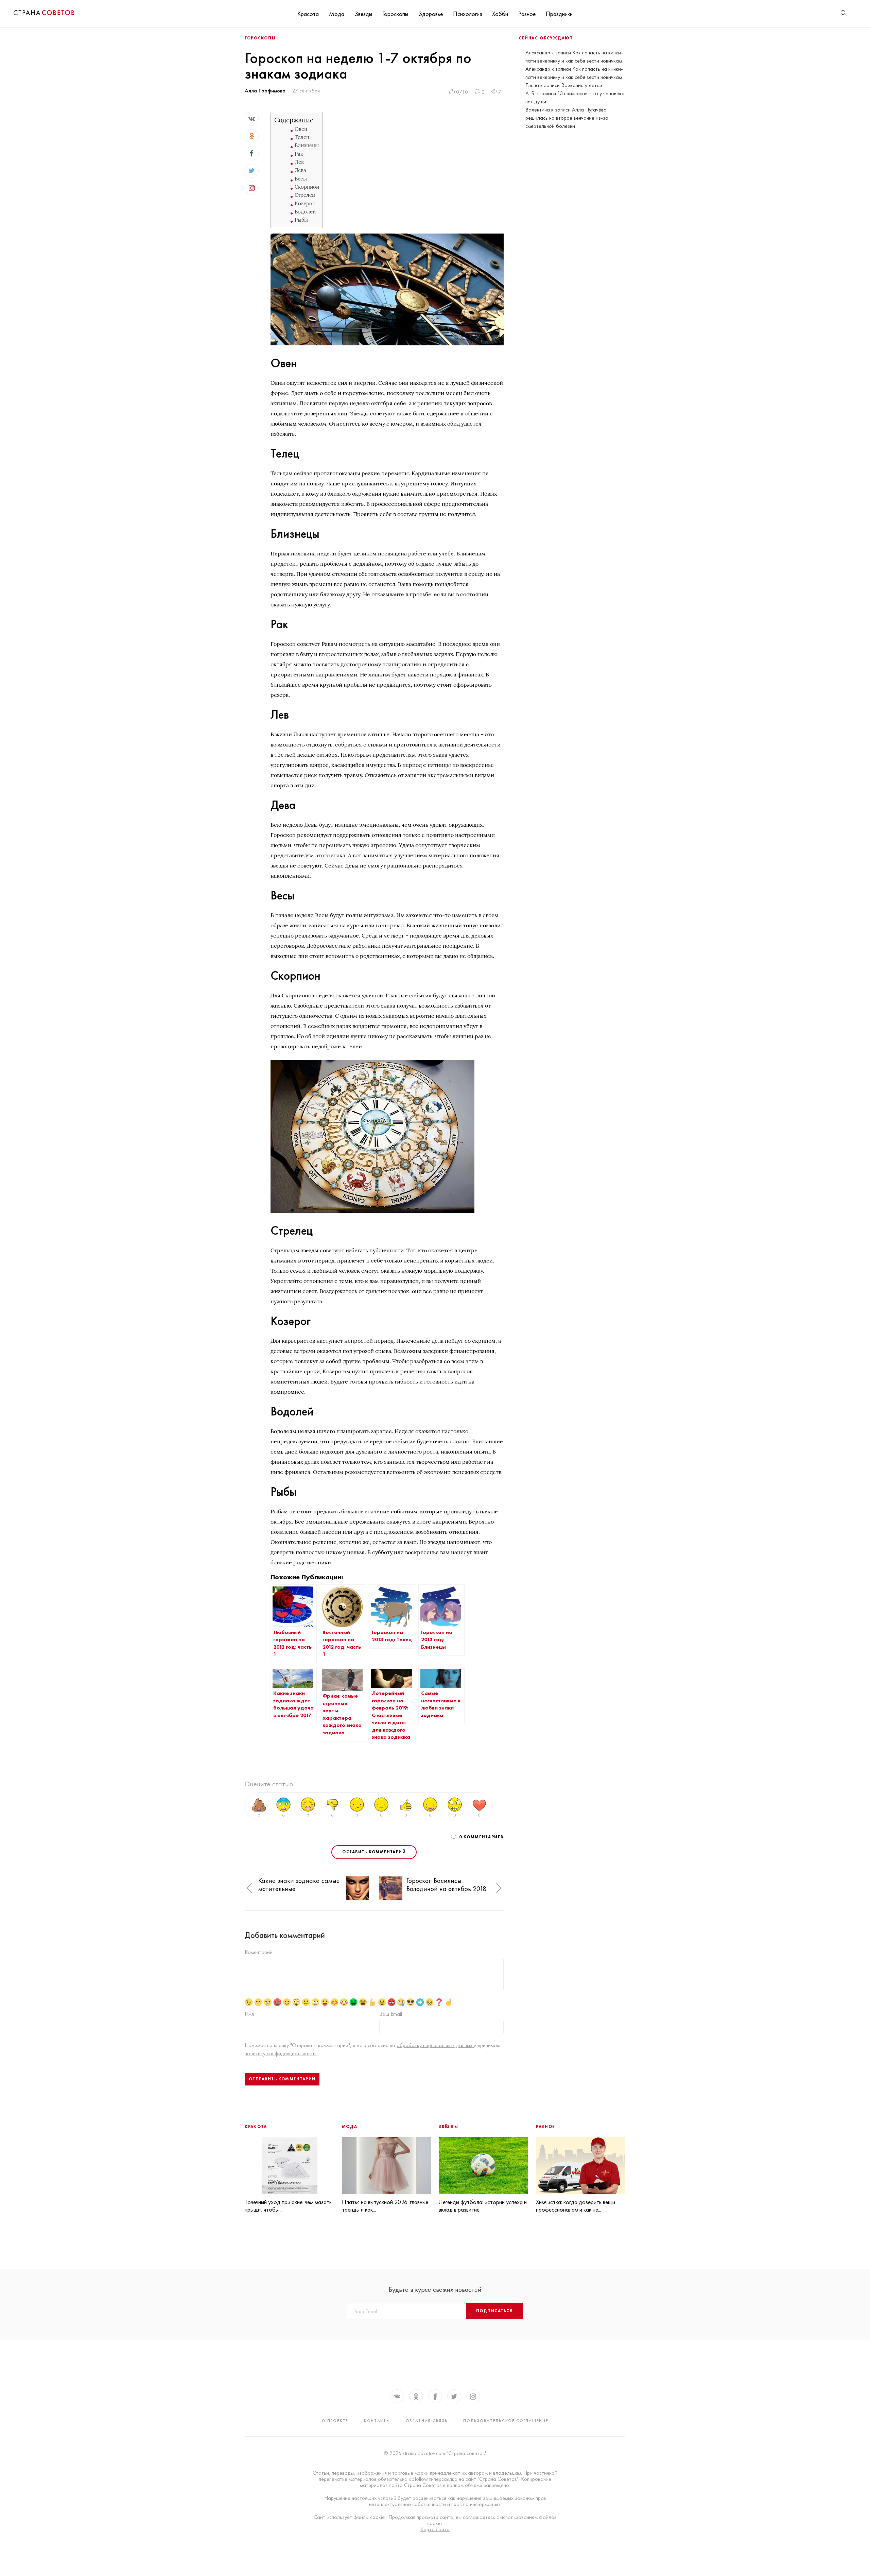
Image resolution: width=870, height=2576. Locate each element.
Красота (308, 14)
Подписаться (494, 2311)
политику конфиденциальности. (281, 2053)
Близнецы (307, 145)
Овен (301, 129)
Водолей (305, 212)
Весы (301, 179)
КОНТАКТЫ (377, 2421)
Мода (337, 14)
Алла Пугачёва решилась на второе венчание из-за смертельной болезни (567, 118)
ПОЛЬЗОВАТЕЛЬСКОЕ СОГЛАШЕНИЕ (506, 2421)
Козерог (305, 203)
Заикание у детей (582, 85)
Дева (300, 170)
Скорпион (307, 187)
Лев (299, 162)
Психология (467, 14)
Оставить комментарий (374, 1852)
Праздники (559, 14)
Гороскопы (395, 14)
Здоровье (431, 14)
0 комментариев (481, 1837)
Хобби (500, 14)
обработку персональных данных (435, 2045)
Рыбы (301, 220)
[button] (249, 1888)
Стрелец (305, 195)
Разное (527, 14)
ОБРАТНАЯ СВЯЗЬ (427, 2421)
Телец (302, 137)
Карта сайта (435, 2529)
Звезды (363, 14)
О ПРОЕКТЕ (335, 2421)
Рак (299, 154)
